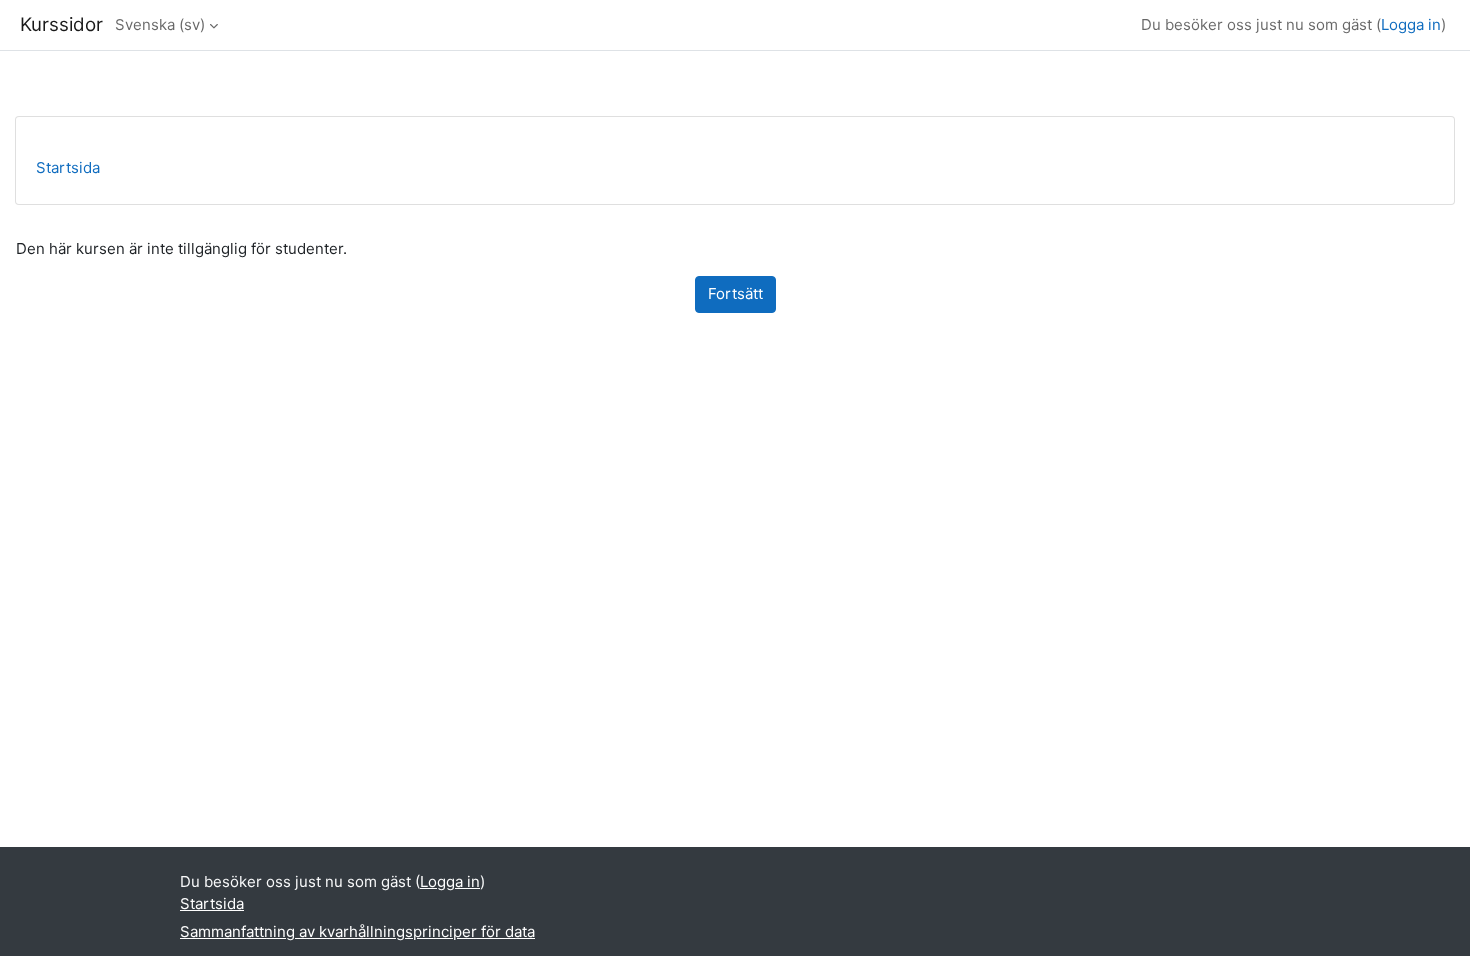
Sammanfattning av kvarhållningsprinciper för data (357, 931)
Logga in (1411, 24)
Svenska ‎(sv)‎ (160, 24)
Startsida (68, 167)
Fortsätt (735, 293)
